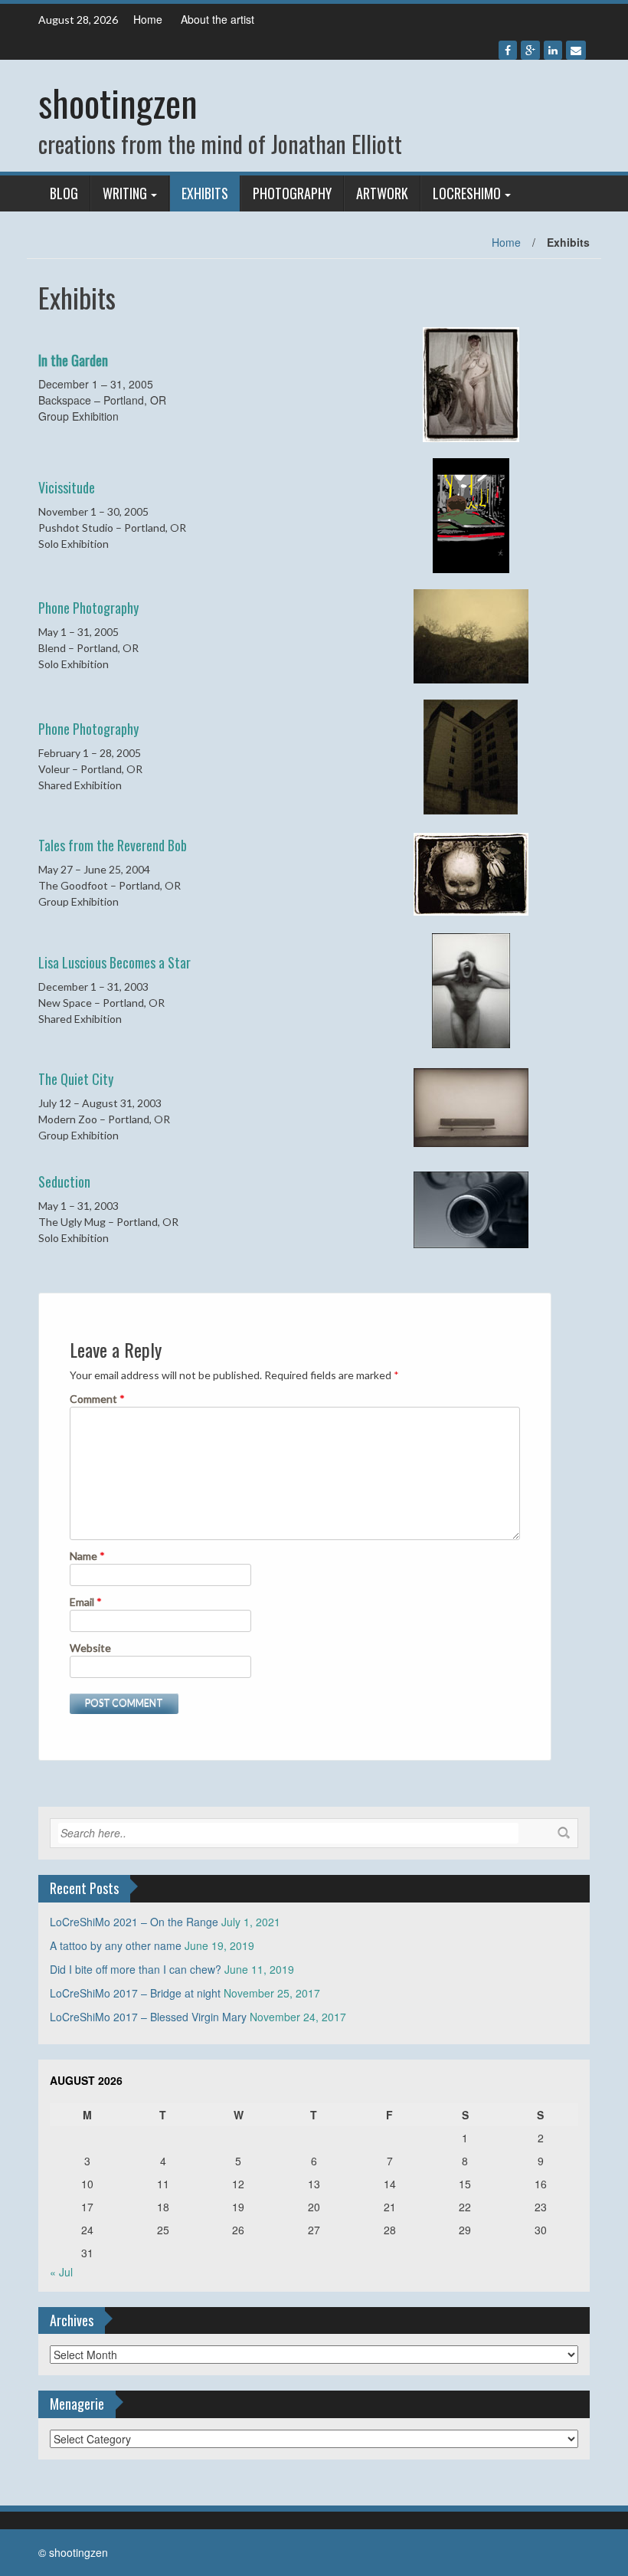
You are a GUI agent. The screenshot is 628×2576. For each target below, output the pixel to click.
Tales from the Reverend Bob (113, 845)
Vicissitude (67, 487)
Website (90, 1648)
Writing (125, 193)
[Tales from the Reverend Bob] (471, 872)
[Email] (576, 50)
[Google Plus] (530, 50)
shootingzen (118, 102)
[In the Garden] (471, 383)
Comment (97, 1399)
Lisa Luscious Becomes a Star (114, 962)
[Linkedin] (553, 50)
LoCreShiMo (467, 193)
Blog (64, 193)
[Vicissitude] (471, 514)
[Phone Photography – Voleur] (471, 755)
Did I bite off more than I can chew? (136, 1969)
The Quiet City (76, 1079)
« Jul (61, 2272)
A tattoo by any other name (116, 1945)
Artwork (382, 193)
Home (148, 19)
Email (86, 1602)
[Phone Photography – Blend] (471, 635)
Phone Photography (88, 608)
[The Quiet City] (471, 1106)
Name (87, 1556)
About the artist (218, 19)
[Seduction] (471, 1208)
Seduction (64, 1181)
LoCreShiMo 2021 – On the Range (134, 1922)
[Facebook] (508, 50)
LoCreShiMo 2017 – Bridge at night (135, 1993)
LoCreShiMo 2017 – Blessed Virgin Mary (148, 2017)
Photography (292, 193)
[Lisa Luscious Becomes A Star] (471, 989)
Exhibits (205, 193)
